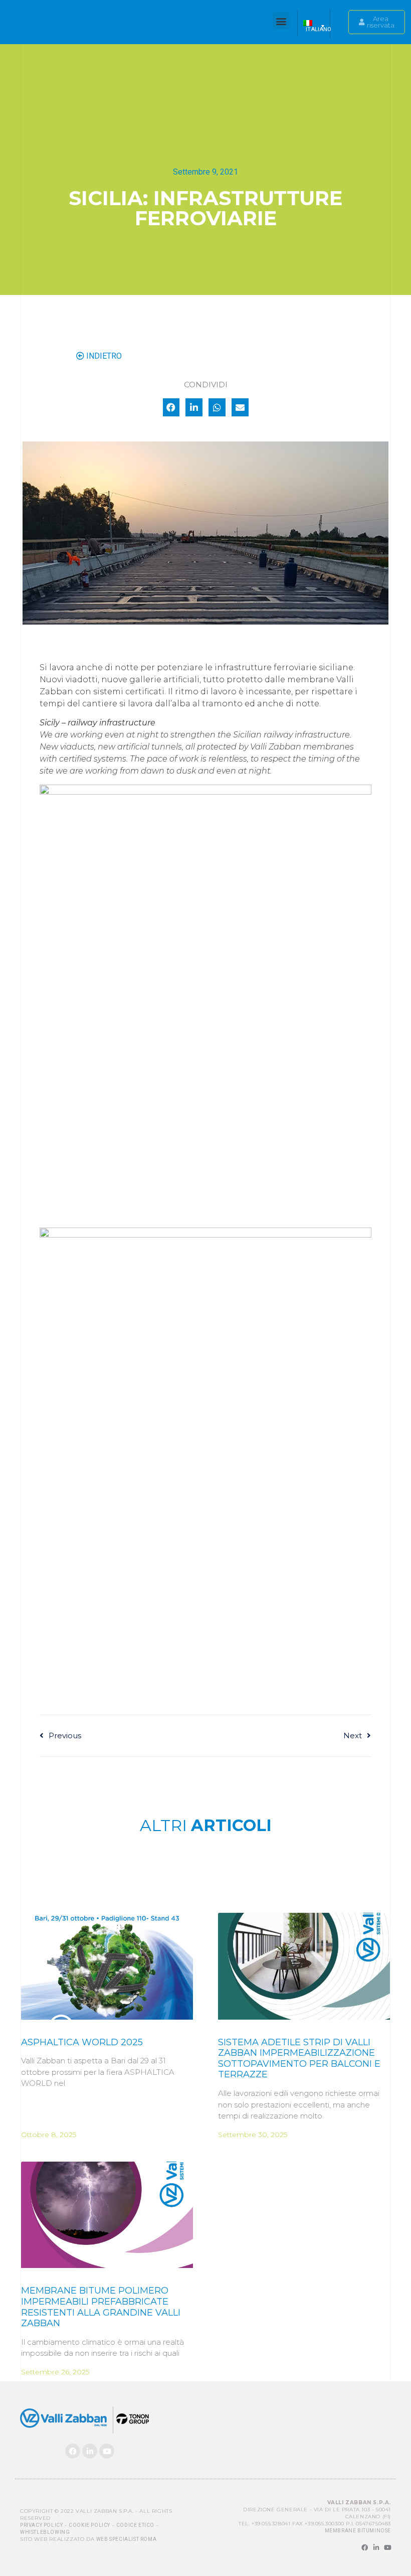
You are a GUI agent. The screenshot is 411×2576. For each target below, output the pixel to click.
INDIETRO (103, 356)
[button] (281, 21)
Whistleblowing (45, 2532)
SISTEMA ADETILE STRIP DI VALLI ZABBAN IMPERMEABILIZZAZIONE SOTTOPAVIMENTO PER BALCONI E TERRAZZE (299, 2059)
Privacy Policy (41, 2525)
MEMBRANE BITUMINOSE (358, 2531)
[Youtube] (107, 2451)
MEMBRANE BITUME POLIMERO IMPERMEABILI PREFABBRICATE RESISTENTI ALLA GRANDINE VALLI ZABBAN (101, 2307)
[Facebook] (73, 2451)
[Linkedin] (90, 2451)
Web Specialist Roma (126, 2539)
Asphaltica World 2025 (82, 2042)
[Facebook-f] (365, 2548)
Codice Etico (135, 2525)
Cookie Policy (89, 2525)
